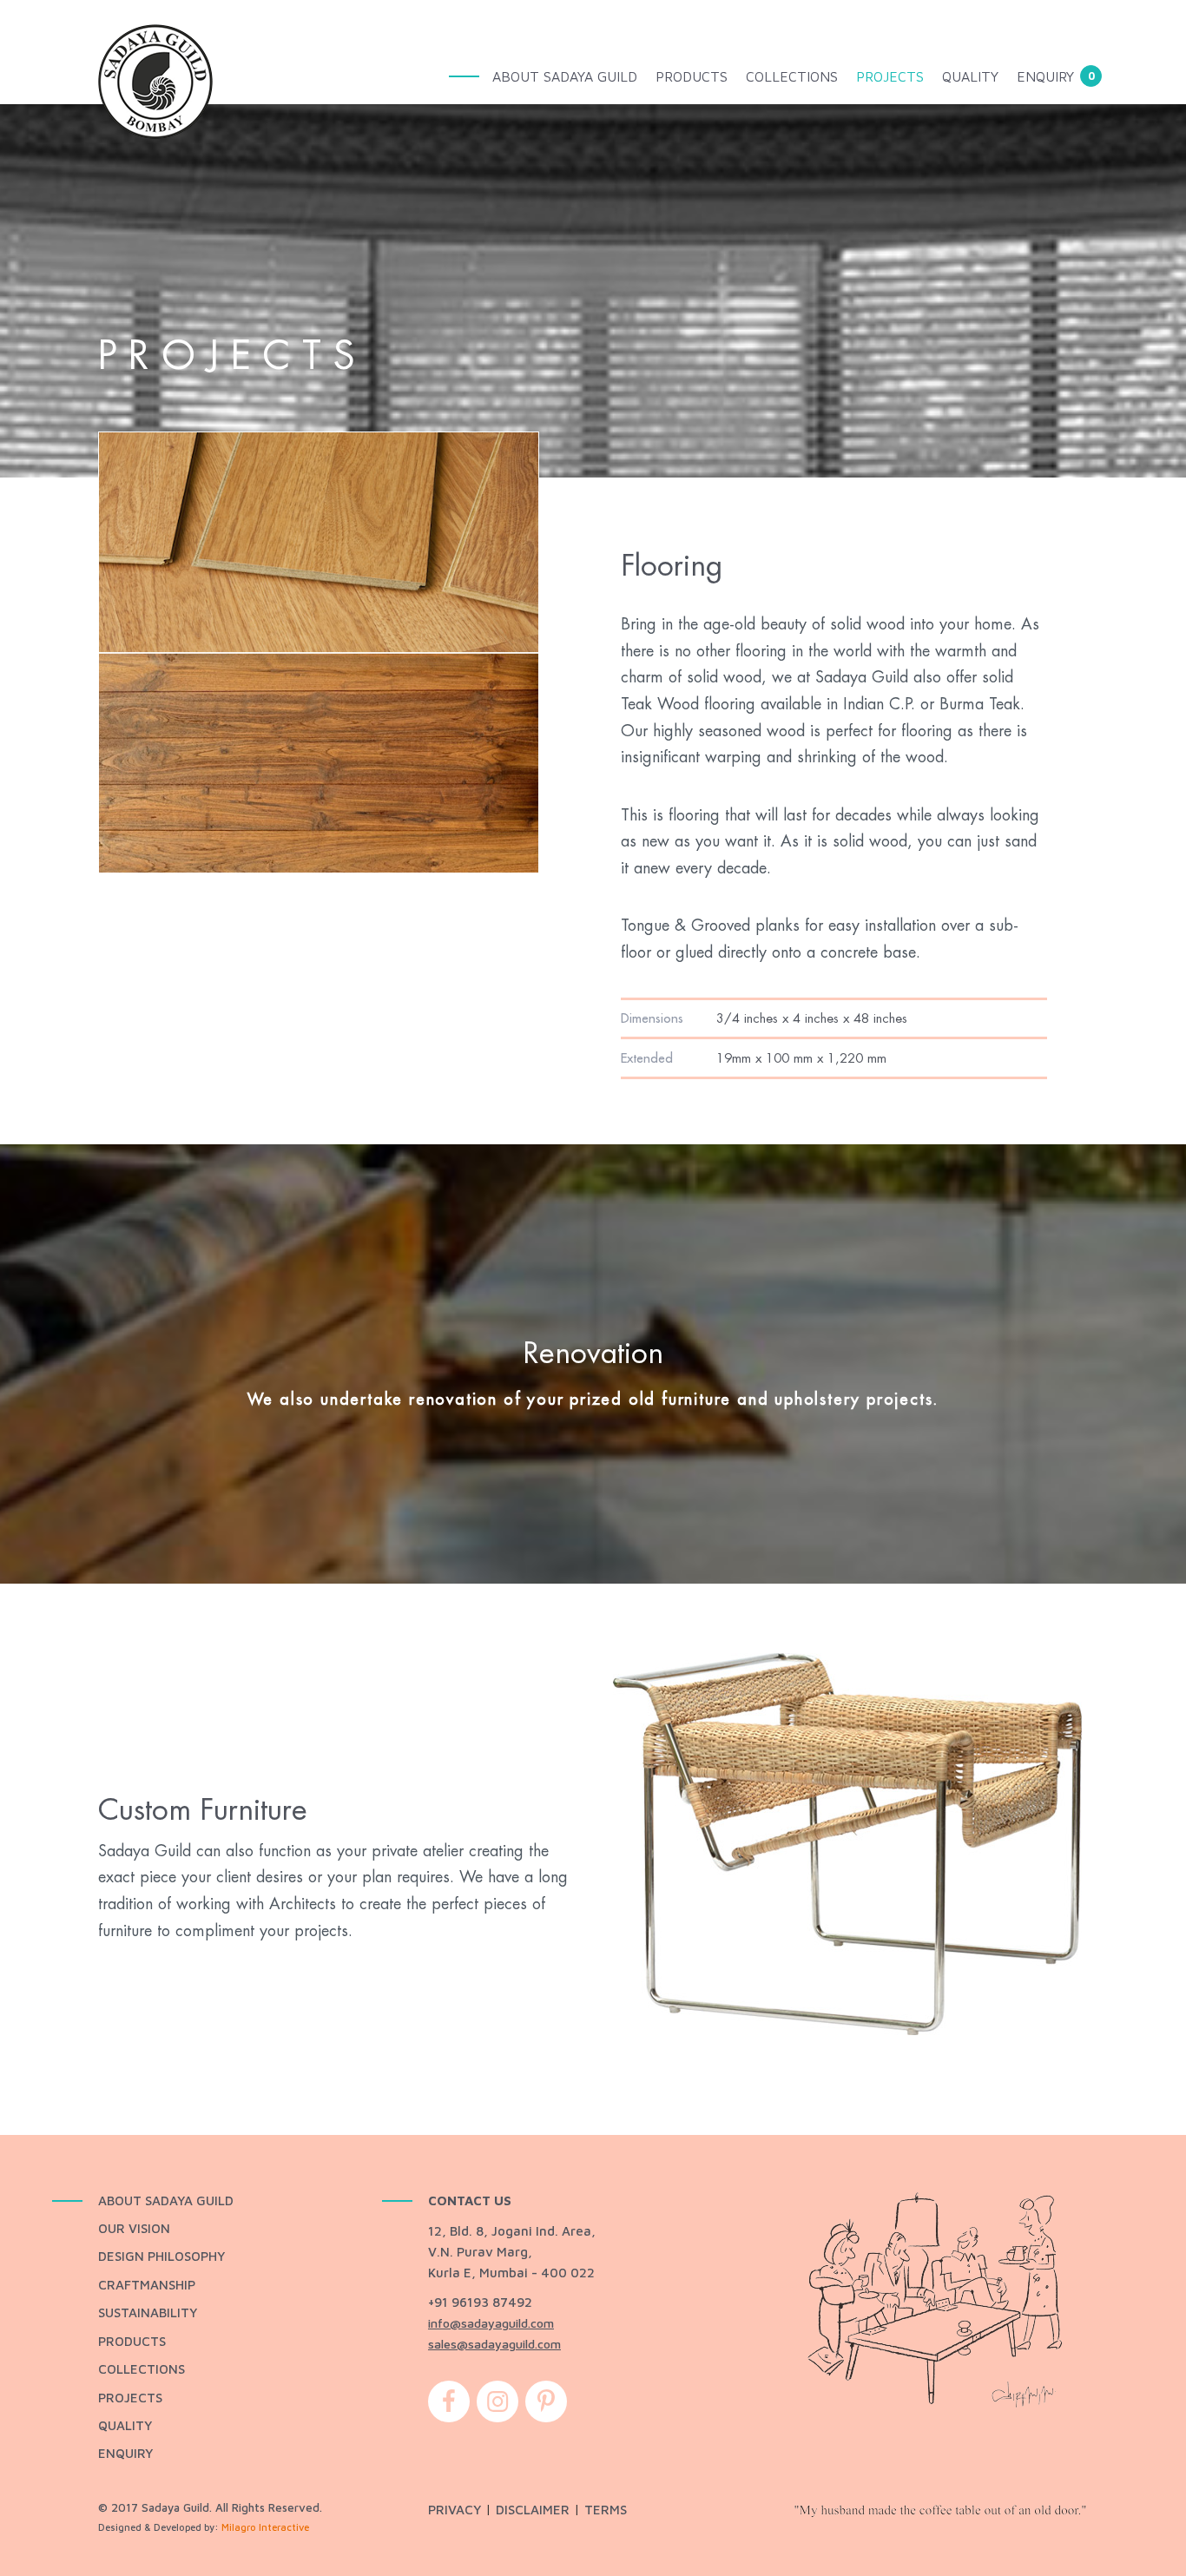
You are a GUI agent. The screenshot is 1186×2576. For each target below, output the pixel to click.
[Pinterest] (546, 2408)
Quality (970, 76)
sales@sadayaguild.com (494, 2344)
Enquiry (1045, 76)
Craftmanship (147, 2285)
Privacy (455, 2510)
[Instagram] (497, 2408)
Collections (792, 76)
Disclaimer (533, 2510)
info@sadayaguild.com (491, 2323)
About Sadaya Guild (565, 76)
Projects (890, 76)
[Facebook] (449, 2408)
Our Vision (134, 2228)
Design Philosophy (161, 2256)
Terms (606, 2510)
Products (692, 76)
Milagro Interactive (265, 2527)
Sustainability (148, 2312)
